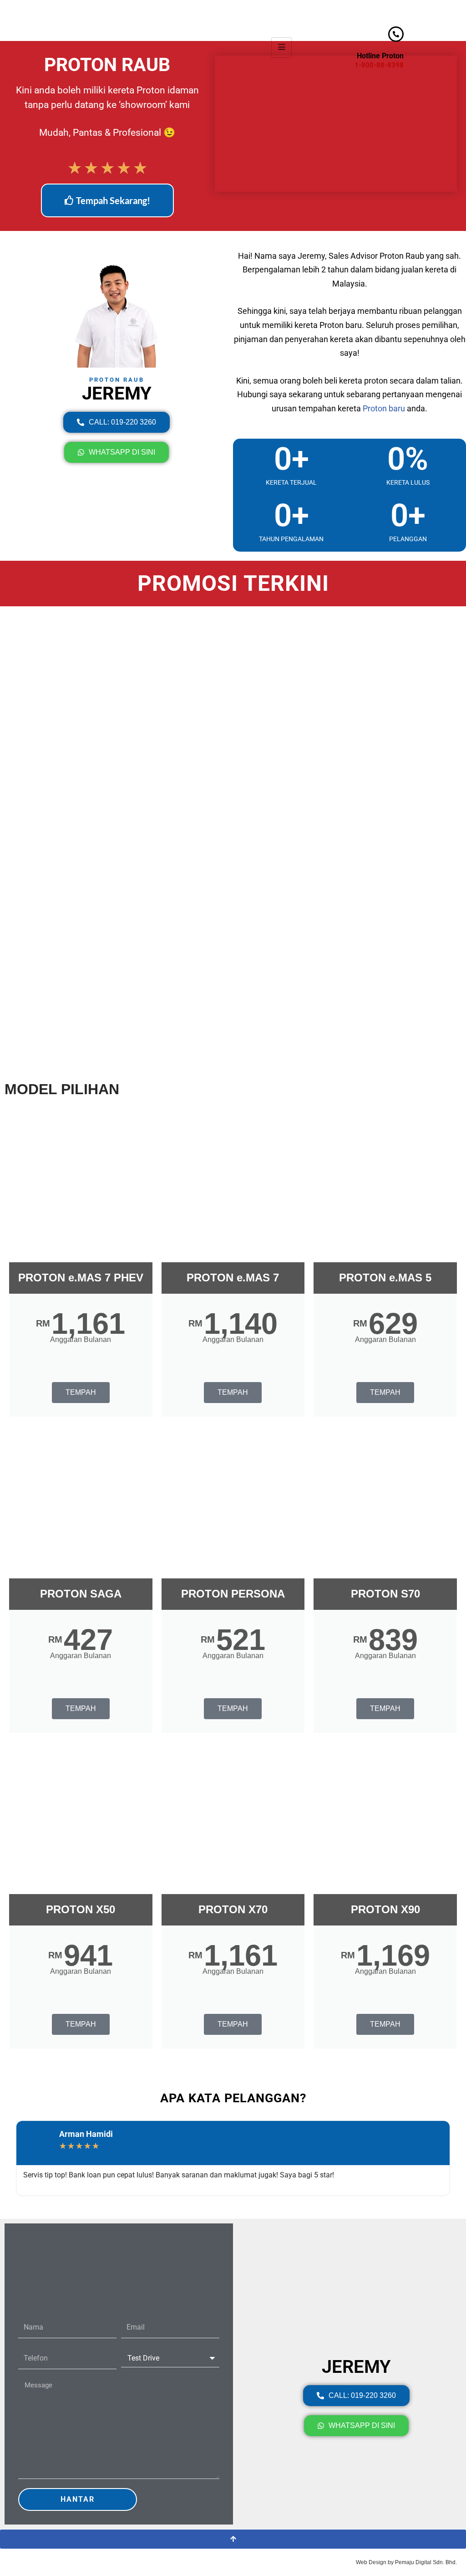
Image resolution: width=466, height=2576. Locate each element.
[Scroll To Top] (233, 2539)
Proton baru (384, 408)
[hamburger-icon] (281, 48)
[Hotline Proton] (396, 34)
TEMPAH (81, 1392)
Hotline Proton (380, 56)
